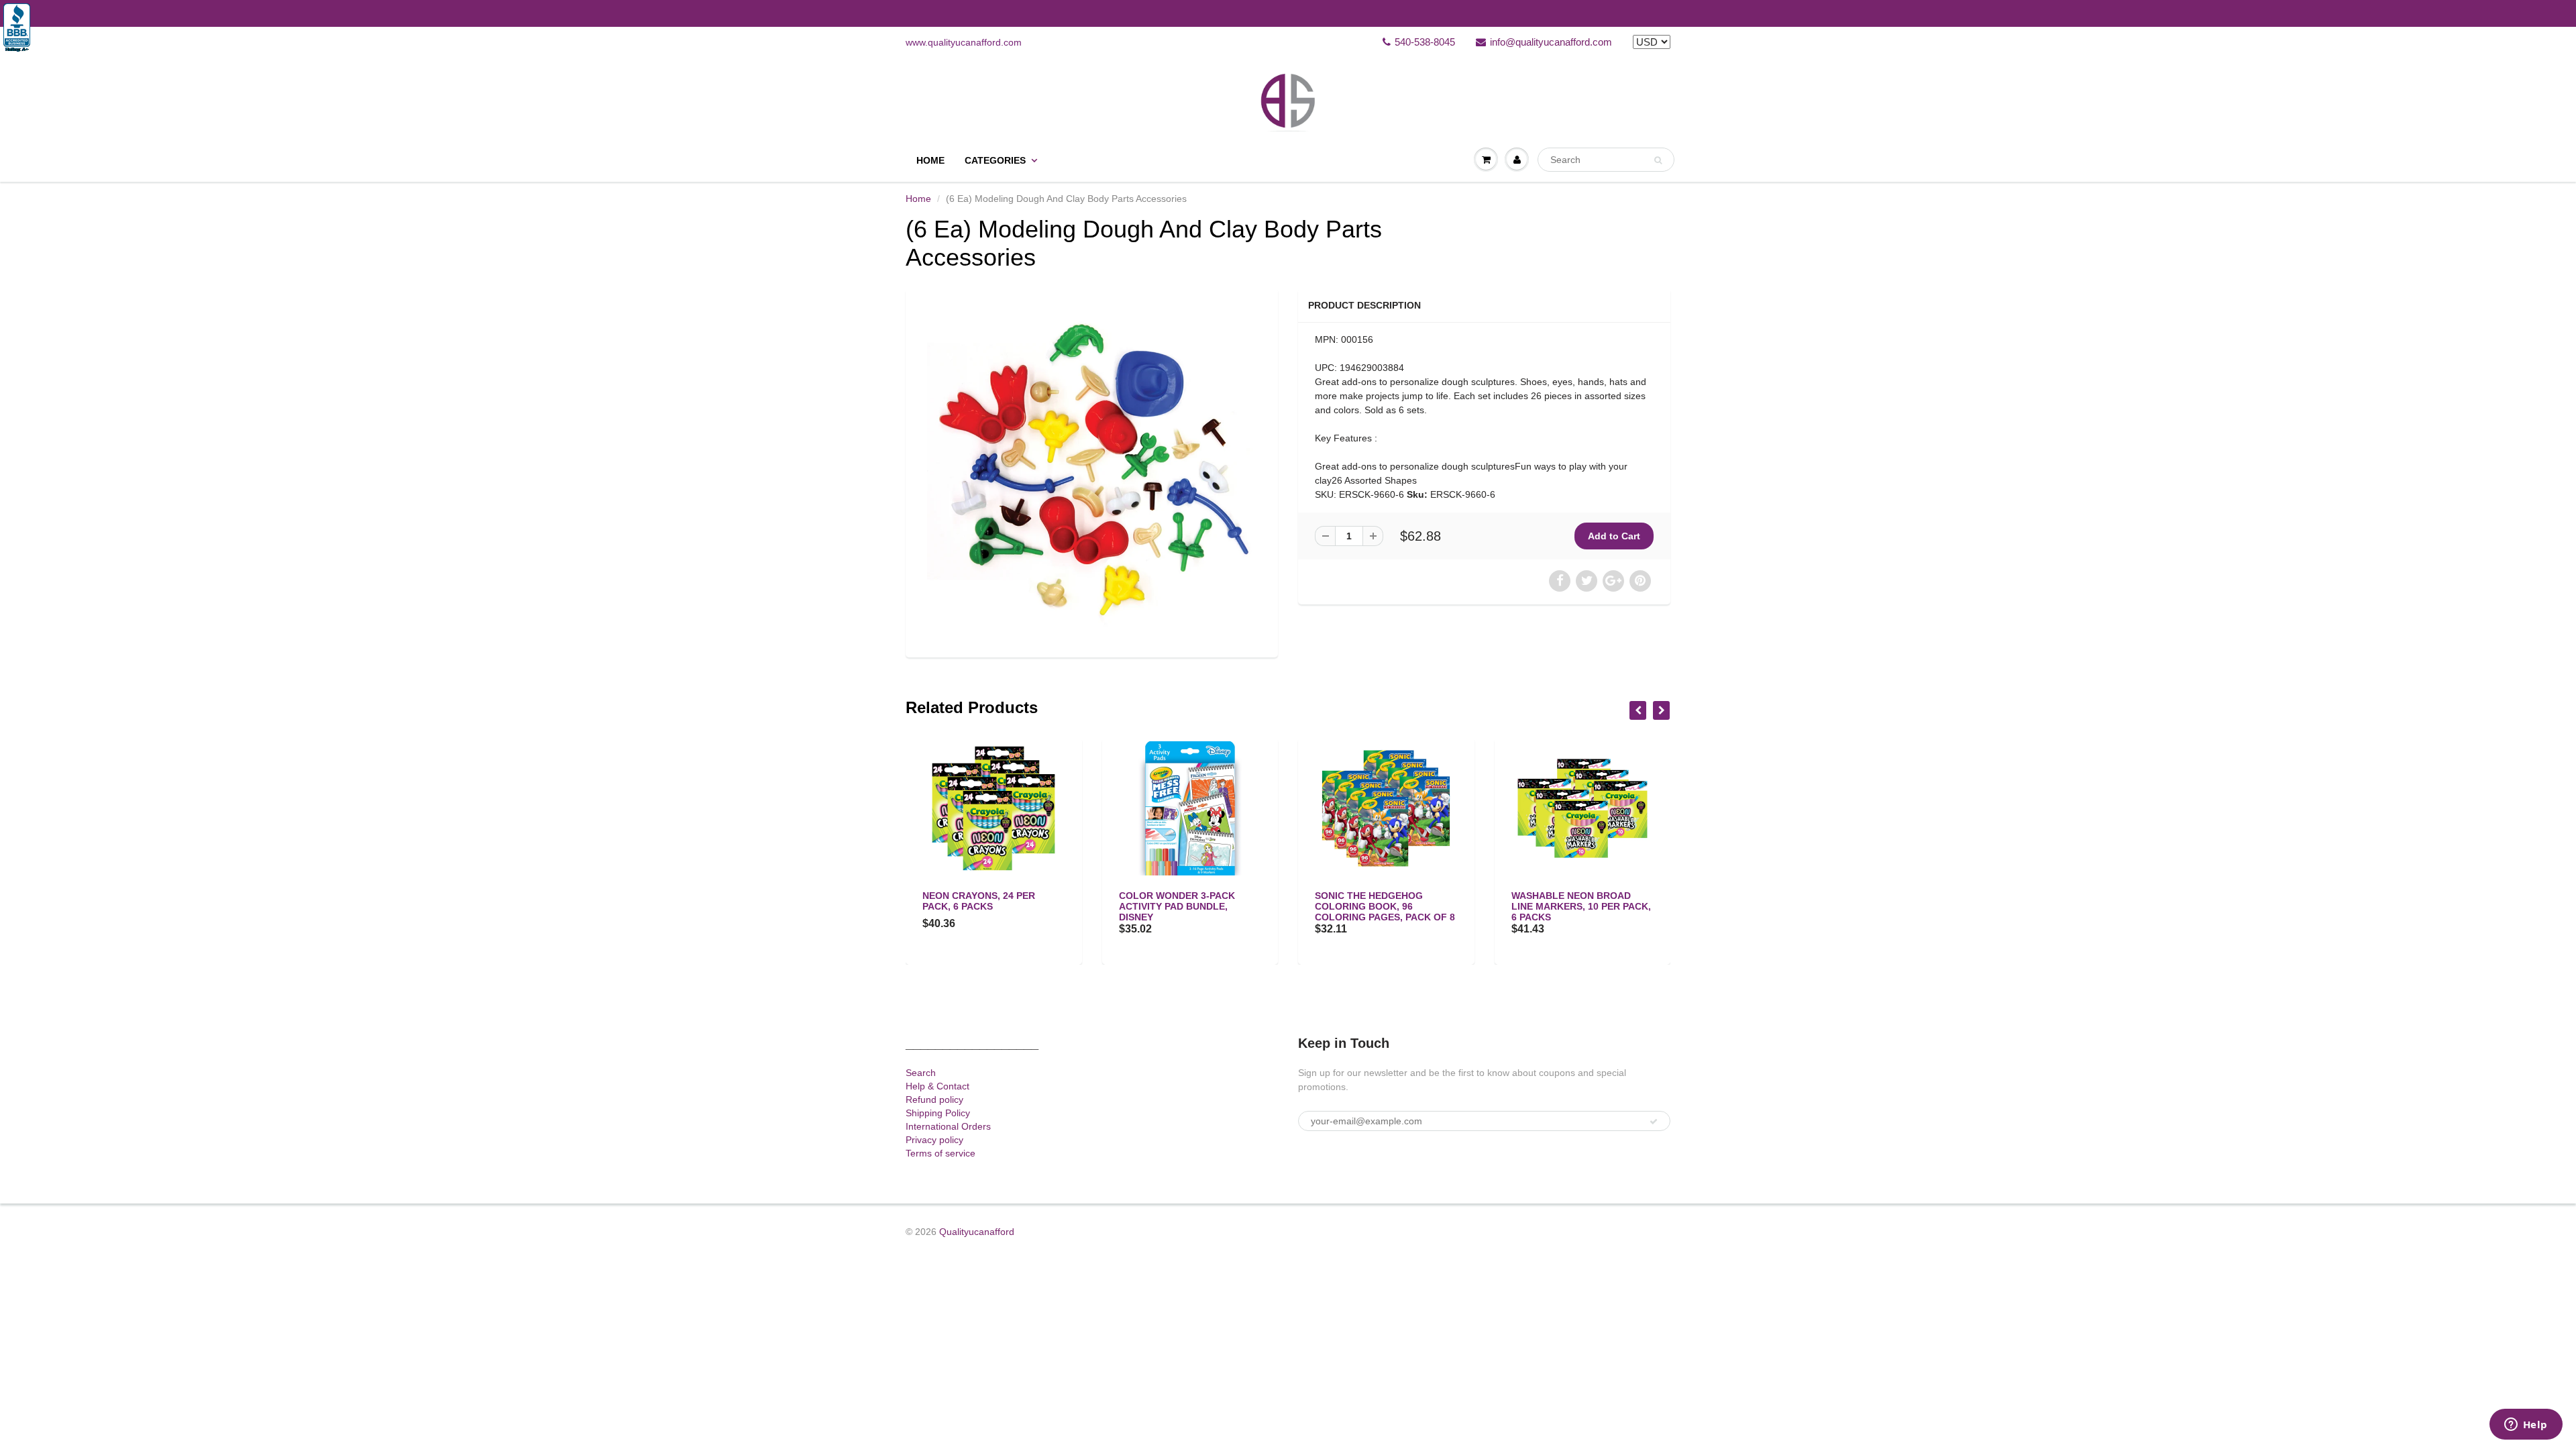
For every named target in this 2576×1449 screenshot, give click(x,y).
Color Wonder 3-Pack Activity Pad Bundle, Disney (980, 906)
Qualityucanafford (977, 1232)
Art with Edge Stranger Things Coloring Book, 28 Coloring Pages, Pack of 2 (1581, 906)
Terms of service (941, 1153)
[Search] (1658, 160)
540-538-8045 (1425, 42)
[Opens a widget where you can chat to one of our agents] (2526, 1426)
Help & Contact (937, 1086)
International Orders (948, 1126)
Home (930, 160)
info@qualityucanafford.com (1551, 42)
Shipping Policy (938, 1113)
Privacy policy (934, 1140)
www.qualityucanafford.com (964, 42)
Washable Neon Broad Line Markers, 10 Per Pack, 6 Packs (1385, 906)
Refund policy (934, 1099)
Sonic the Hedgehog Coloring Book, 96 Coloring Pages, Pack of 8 (1189, 906)
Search (921, 1073)
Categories (995, 160)
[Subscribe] (1654, 1122)
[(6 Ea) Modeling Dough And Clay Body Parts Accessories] (1092, 471)
